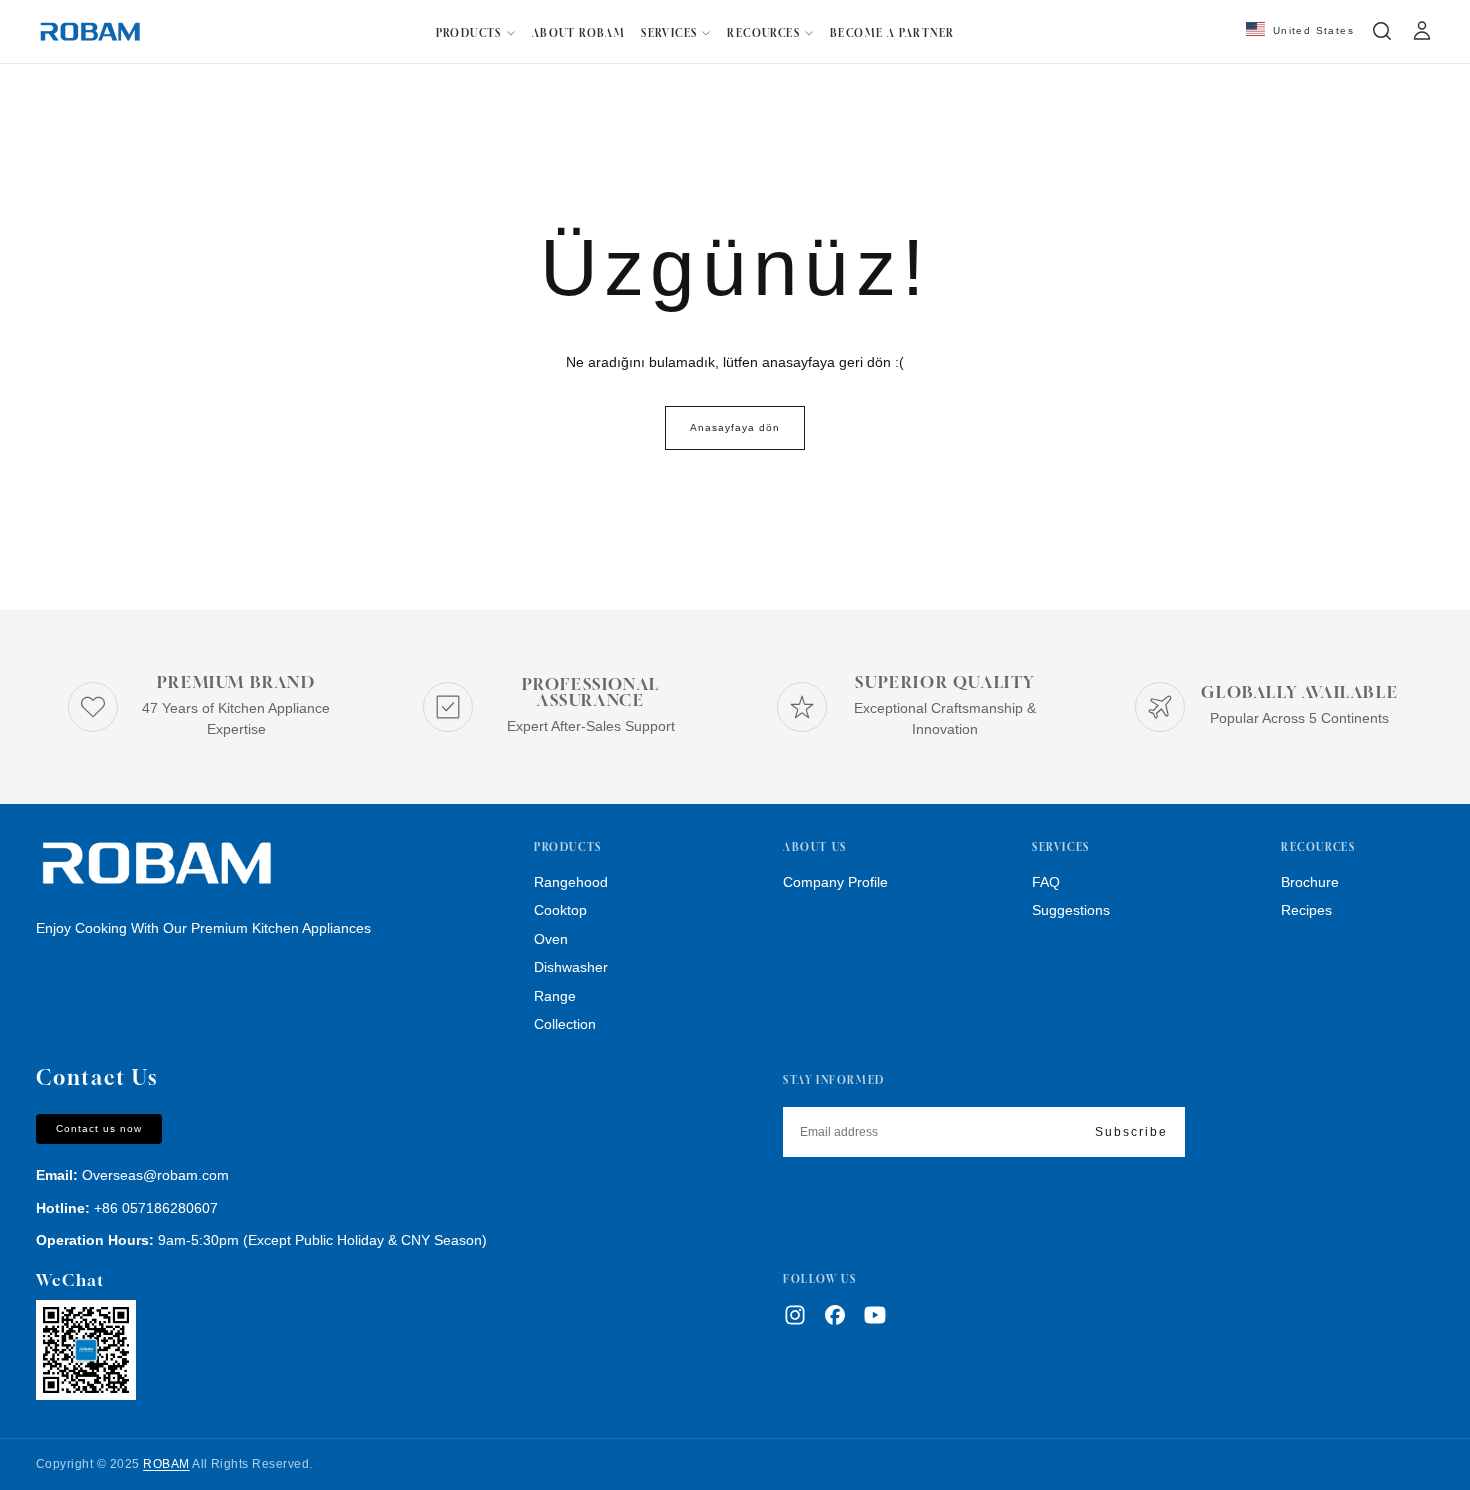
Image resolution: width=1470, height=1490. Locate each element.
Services (669, 33)
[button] (1300, 31)
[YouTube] (875, 1315)
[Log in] (1422, 31)
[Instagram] (795, 1315)
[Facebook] (835, 1315)
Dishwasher (571, 967)
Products (469, 33)
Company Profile (835, 882)
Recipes (1306, 910)
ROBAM (166, 1464)
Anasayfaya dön (735, 427)
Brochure (1310, 882)
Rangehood (571, 882)
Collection (565, 1024)
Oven (551, 939)
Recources (763, 33)
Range (555, 996)
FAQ (1046, 882)
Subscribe (1131, 1132)
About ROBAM (578, 33)
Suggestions (1071, 910)
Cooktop (560, 910)
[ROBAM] (156, 864)
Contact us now (99, 1128)
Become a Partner (892, 33)
